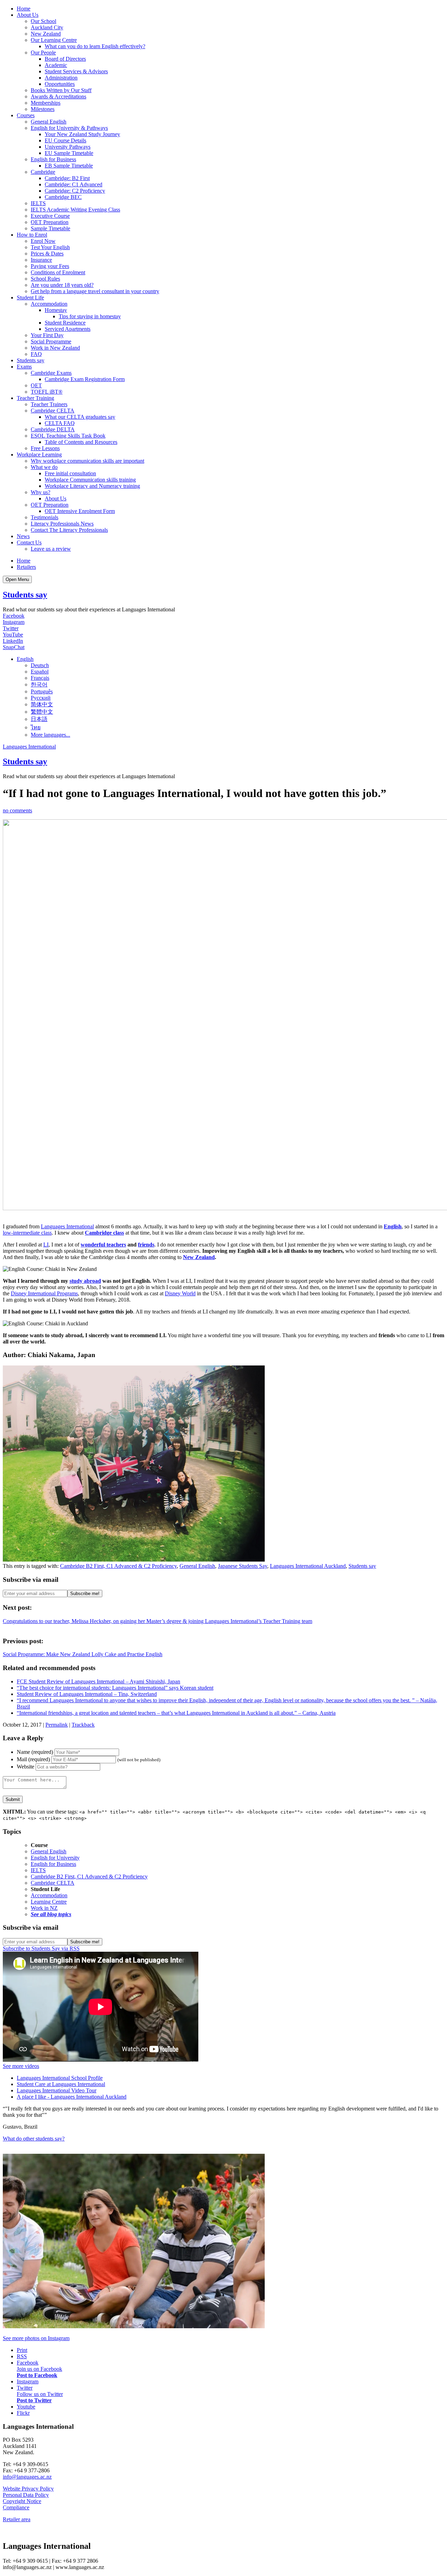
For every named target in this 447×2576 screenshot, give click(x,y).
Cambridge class (104, 1233)
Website (25, 1767)
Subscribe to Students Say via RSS (41, 1948)
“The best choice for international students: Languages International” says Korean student (115, 1688)
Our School (43, 21)
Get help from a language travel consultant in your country (95, 291)
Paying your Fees (50, 266)
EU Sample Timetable (69, 153)
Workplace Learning (39, 455)
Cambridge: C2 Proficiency (75, 191)
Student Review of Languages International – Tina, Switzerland (87, 1694)
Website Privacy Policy (28, 2489)
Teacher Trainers (49, 404)
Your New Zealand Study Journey (82, 134)
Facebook (14, 616)
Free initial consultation (70, 473)
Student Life (30, 297)
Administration (61, 78)
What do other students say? (34, 2139)
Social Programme (51, 341)
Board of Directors (65, 59)
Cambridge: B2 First (67, 178)
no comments (17, 810)
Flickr (23, 2413)
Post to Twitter (34, 2400)
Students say (31, 360)
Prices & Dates (47, 254)
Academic (56, 65)
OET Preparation (50, 222)
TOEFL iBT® (47, 392)
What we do (44, 467)
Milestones (43, 109)
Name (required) (35, 1752)
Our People (43, 53)
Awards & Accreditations (58, 96)
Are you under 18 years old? (62, 285)
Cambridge (43, 172)
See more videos (21, 2066)
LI (46, 1245)
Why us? (41, 492)
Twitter (11, 628)
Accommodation (49, 304)
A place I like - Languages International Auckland (72, 2097)
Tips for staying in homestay (90, 316)
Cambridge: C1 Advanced (74, 184)
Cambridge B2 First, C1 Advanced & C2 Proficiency (118, 1566)
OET (36, 385)
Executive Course (50, 216)
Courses (26, 115)
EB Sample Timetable (69, 166)
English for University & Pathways (69, 128)
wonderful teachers (103, 1245)
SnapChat (14, 647)
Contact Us (29, 542)
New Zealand (46, 34)
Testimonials (45, 517)
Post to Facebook (37, 2375)
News (23, 536)
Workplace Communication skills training (90, 480)
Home (24, 9)
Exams (24, 367)
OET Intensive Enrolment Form (80, 511)
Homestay (56, 310)
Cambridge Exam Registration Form (85, 379)
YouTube (13, 635)
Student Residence (65, 323)
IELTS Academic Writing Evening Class (75, 210)
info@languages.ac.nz (27, 2477)
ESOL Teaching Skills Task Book (68, 436)
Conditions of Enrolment (58, 272)
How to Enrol (32, 235)
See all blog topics (51, 1914)
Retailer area (17, 2519)
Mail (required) (33, 1759)
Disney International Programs (44, 1293)
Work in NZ (44, 1908)
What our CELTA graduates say (80, 417)
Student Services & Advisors (76, 71)
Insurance (41, 260)
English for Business (53, 159)
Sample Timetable (50, 228)
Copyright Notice (22, 2501)
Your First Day (47, 335)
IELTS (38, 203)
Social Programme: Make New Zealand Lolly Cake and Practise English (83, 1654)
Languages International (29, 747)
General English (49, 122)
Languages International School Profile (60, 2078)
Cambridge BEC (63, 197)
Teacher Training (35, 398)
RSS (22, 2356)
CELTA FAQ (60, 423)
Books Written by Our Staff (61, 90)
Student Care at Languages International (61, 2084)
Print (22, 2350)
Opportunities (60, 84)
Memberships (46, 103)
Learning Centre (49, 1902)
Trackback (83, 1725)
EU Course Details (65, 140)
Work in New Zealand (55, 348)
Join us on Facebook (39, 2369)
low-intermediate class (27, 1233)
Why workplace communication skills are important (87, 461)
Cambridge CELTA (53, 411)
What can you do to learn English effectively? (95, 46)
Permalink (57, 1725)
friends (146, 1245)
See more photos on (36, 2338)
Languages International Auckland (308, 1566)
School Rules (45, 279)
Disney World (180, 1293)
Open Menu (17, 579)
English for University (55, 1858)
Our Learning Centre (54, 40)
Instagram (14, 622)
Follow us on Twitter (40, 2394)
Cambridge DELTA (53, 429)
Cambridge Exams (51, 373)
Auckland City (47, 27)
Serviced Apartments (68, 329)
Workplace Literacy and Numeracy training (92, 486)
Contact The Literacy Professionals (69, 530)
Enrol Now (43, 241)
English (393, 1226)
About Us (28, 15)
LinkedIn (13, 641)
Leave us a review (51, 549)
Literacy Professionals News (62, 524)
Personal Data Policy (26, 2495)
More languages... (50, 735)
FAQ (36, 354)
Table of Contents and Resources (81, 442)
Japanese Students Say (243, 1566)
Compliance (16, 2507)
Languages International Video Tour (57, 2090)
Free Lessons (45, 448)
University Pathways (68, 147)
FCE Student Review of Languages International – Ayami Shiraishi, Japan (98, 1681)
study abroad (85, 1281)
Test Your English (50, 247)
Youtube (26, 2407)
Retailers (26, 567)
